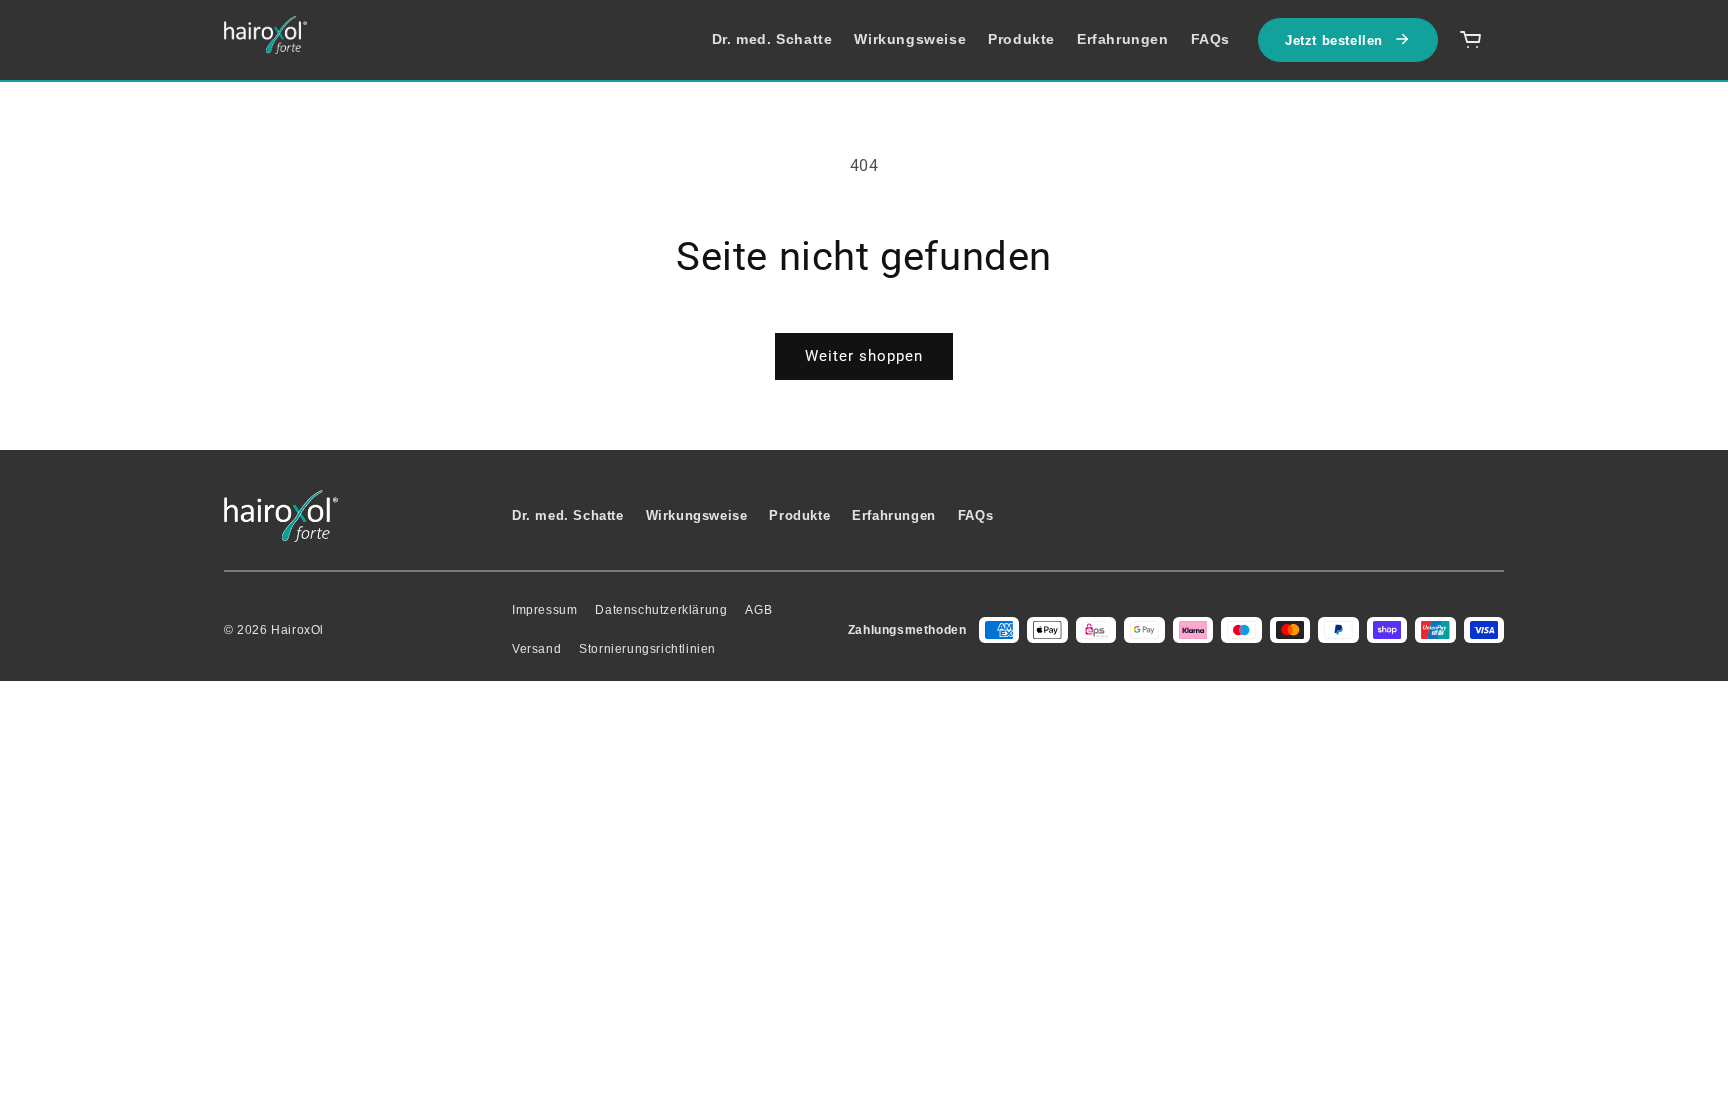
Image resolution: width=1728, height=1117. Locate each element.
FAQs (1210, 39)
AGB (758, 610)
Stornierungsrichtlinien (647, 649)
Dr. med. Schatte (772, 39)
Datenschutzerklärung (661, 610)
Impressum (544, 610)
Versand (536, 649)
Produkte (1021, 39)
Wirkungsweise (910, 39)
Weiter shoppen (864, 356)
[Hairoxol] (265, 35)
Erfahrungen (1123, 39)
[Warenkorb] (1471, 40)
